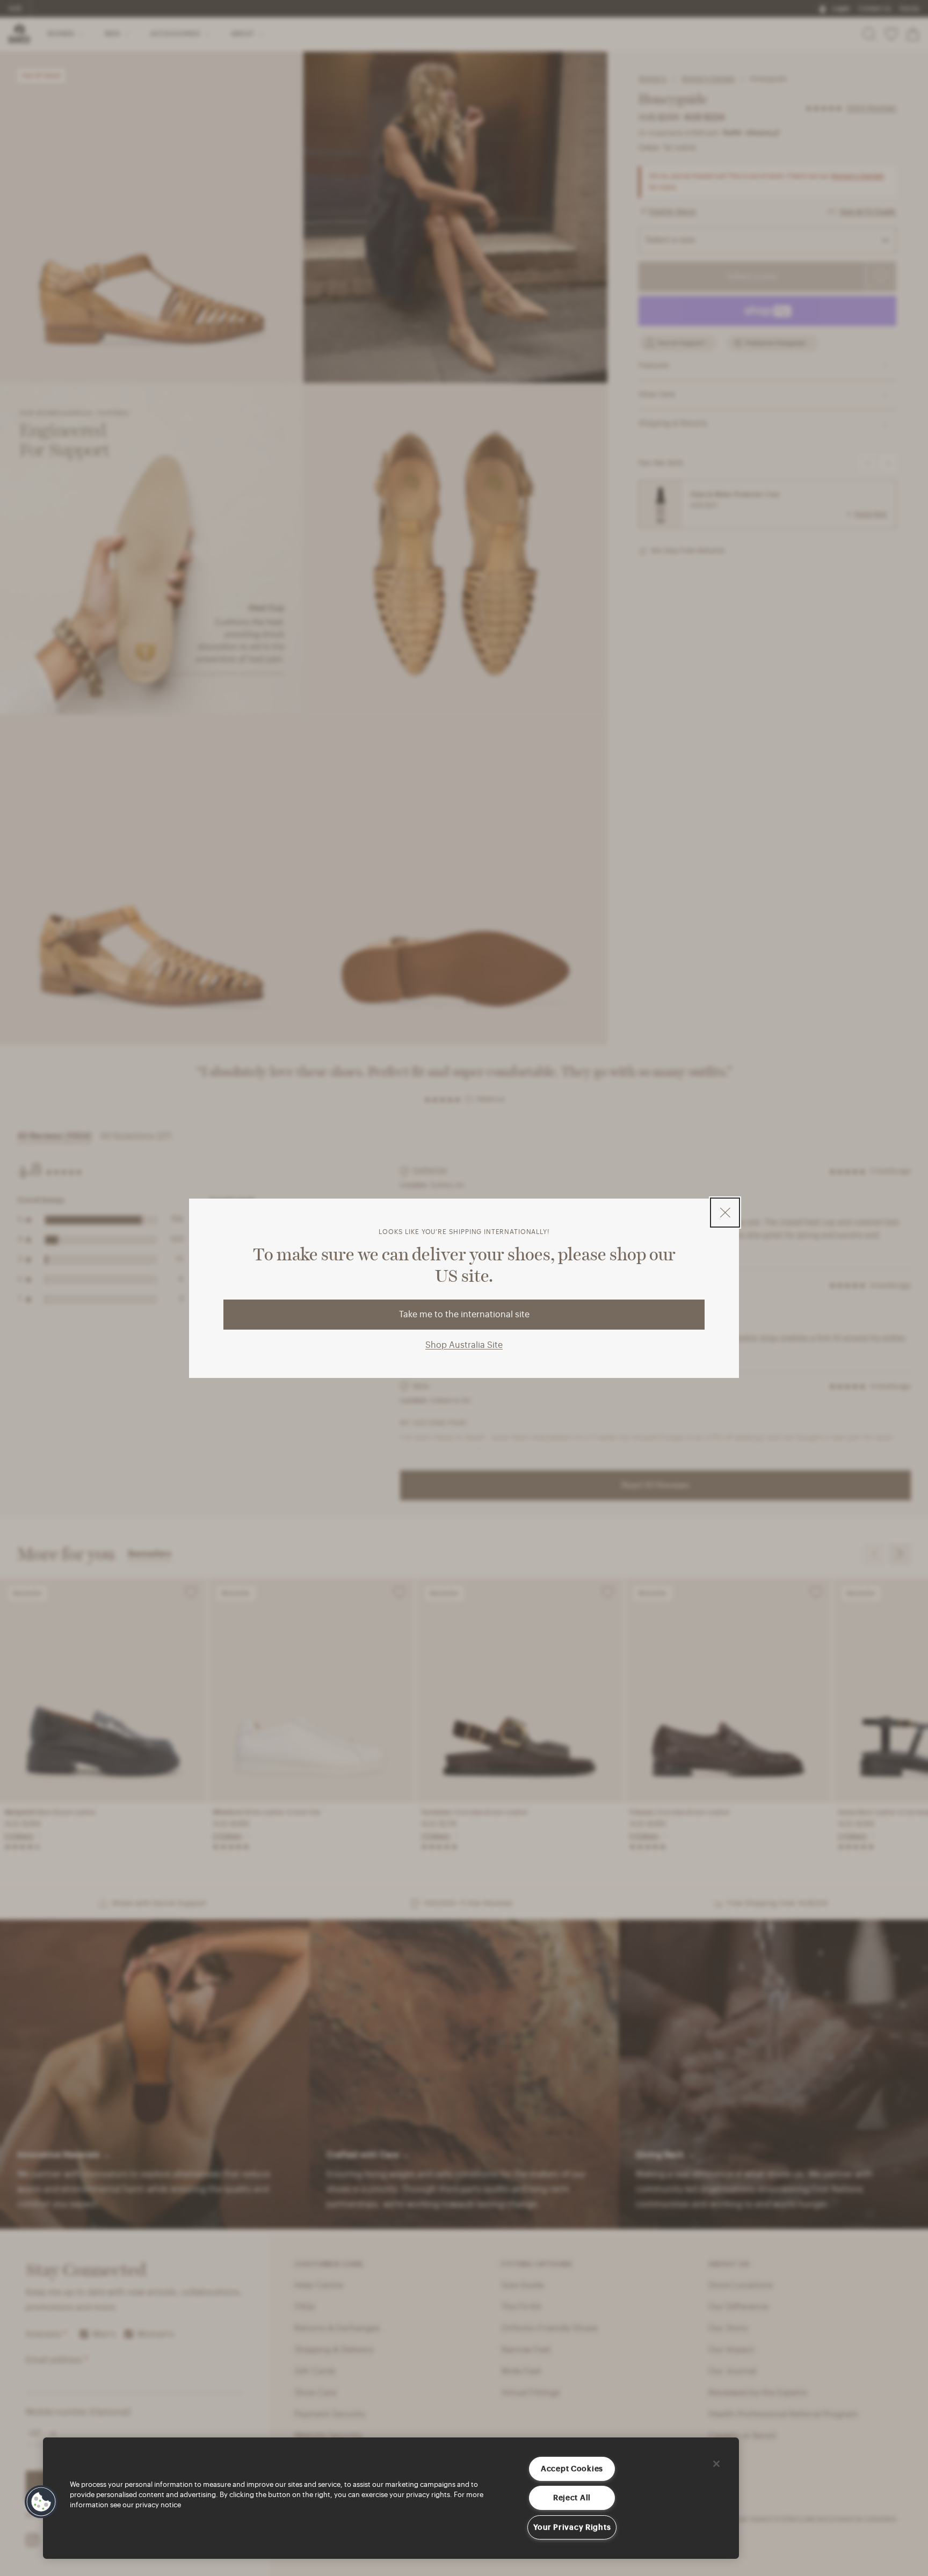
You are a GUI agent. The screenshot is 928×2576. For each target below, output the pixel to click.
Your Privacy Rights (572, 2527)
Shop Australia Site (464, 1345)
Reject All (572, 2498)
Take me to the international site (464, 1315)
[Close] (716, 2464)
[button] (41, 2502)
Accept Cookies (572, 2469)
